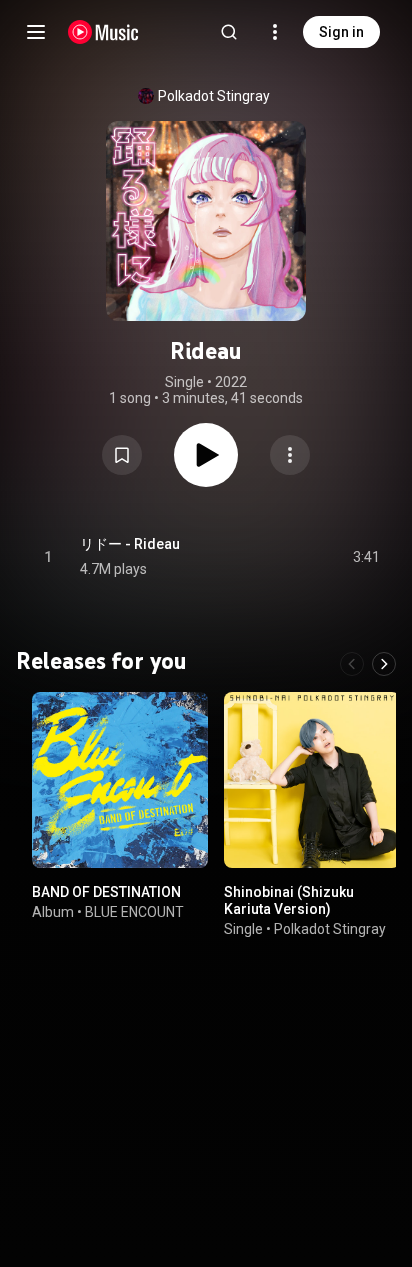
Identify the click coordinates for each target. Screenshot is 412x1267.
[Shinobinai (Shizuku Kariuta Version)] (312, 780)
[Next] (384, 664)
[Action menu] (290, 455)
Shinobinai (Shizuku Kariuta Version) (289, 900)
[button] (122, 455)
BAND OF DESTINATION (106, 892)
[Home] (103, 32)
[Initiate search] (229, 32)
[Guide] (36, 32)
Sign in (341, 32)
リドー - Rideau (130, 544)
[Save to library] (122, 455)
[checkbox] (366, 557)
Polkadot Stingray (214, 96)
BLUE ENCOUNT (134, 912)
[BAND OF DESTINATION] (120, 780)
